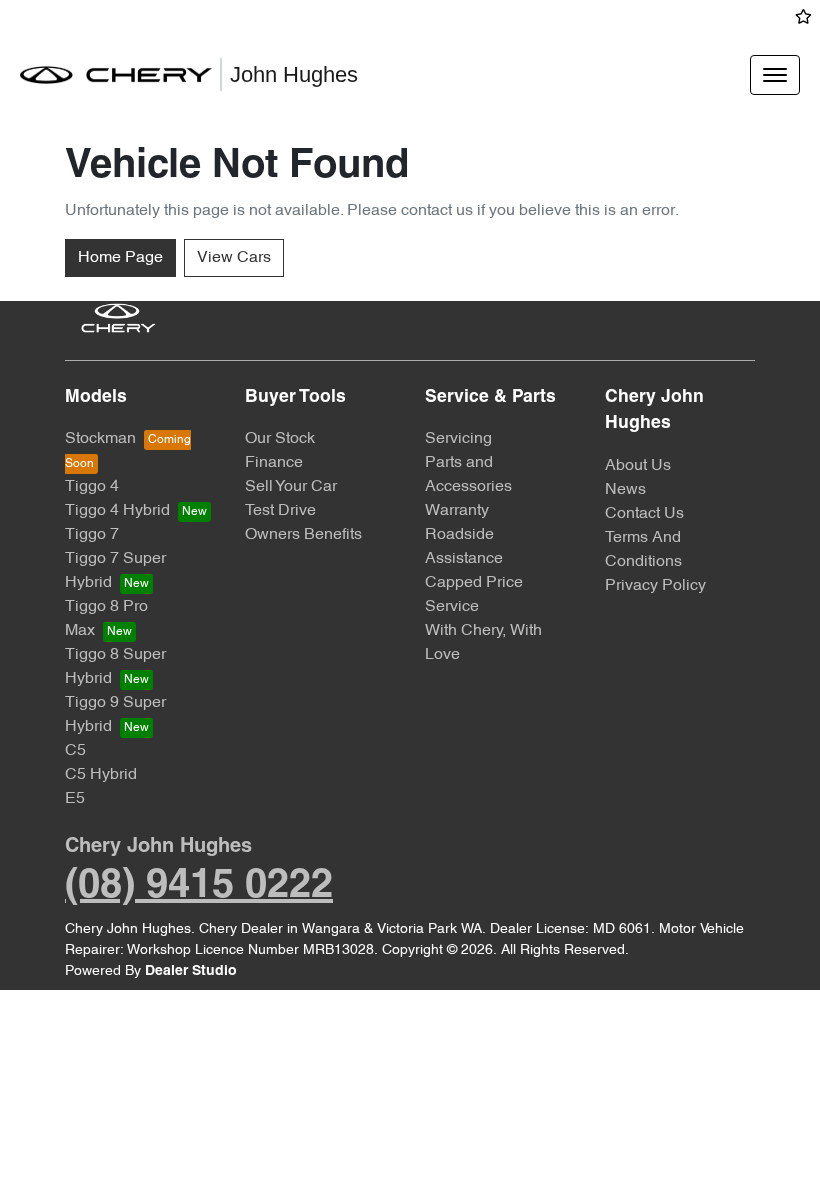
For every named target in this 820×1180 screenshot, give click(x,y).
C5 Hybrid (101, 775)
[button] (775, 75)
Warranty (457, 511)
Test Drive (280, 511)
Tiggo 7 (92, 535)
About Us (638, 466)
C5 (75, 751)
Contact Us (644, 514)
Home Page (120, 258)
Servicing (458, 439)
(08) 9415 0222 (199, 886)
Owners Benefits (303, 535)
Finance (274, 463)
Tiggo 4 (92, 487)
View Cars (234, 258)
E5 (75, 799)
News (625, 490)
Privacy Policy (655, 586)
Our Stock (280, 439)
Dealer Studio (191, 971)
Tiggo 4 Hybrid (117, 511)
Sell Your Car (291, 487)
